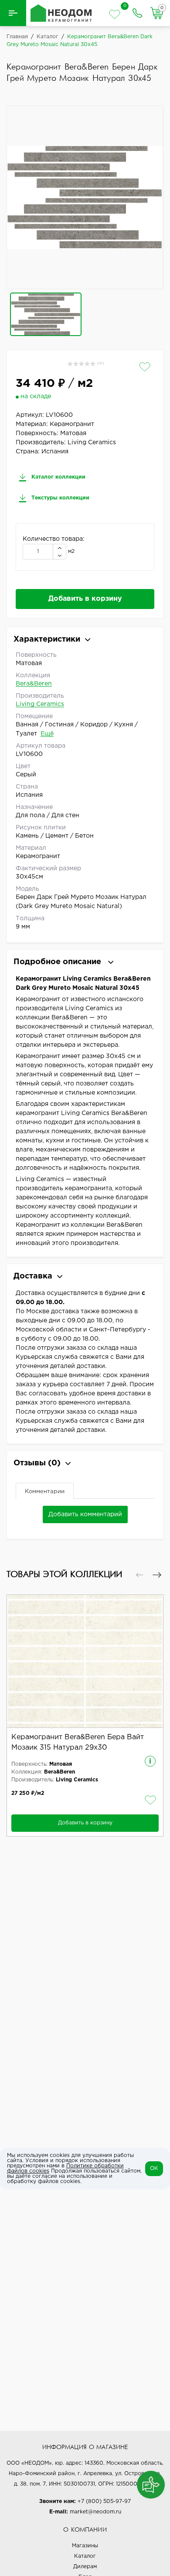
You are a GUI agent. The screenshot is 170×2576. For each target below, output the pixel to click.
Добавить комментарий (85, 1514)
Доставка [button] (33, 1276)
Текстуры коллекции (59, 498)
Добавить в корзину (85, 599)
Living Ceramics (40, 704)
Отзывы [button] (37, 1463)
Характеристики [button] (47, 639)
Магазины (85, 2546)
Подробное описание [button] (58, 962)
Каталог (85, 2556)
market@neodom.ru (95, 2512)
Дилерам (85, 2567)
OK (154, 2168)
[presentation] (139, 1575)
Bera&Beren (34, 684)
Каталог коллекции (58, 477)
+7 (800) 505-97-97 (104, 2501)
